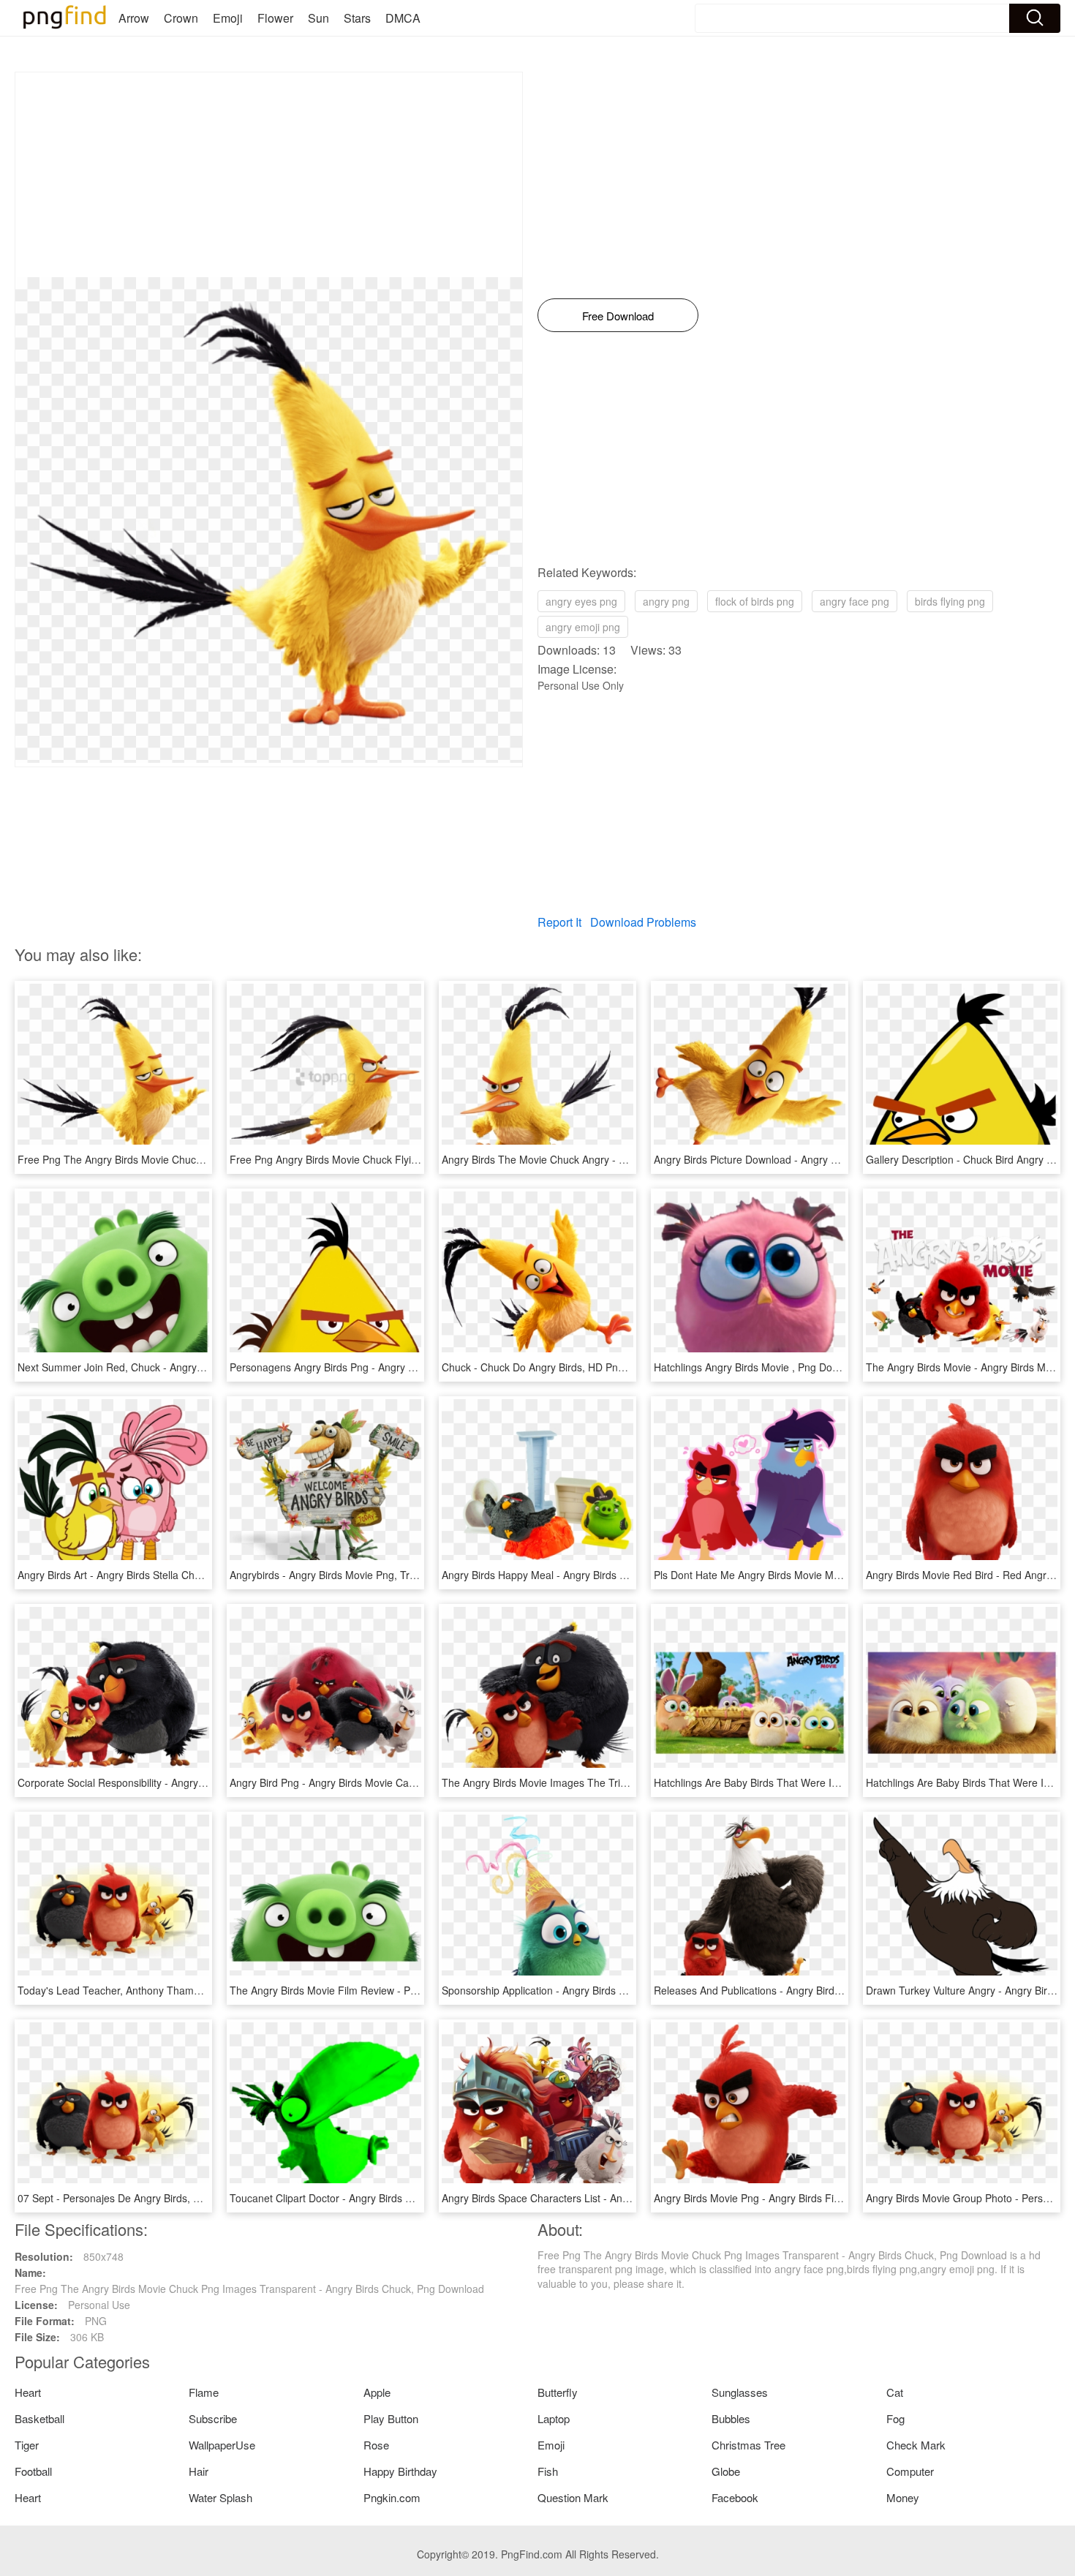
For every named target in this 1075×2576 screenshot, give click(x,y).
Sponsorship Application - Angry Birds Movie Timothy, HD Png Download (609, 1990)
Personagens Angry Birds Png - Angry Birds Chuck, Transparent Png (388, 1367)
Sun (318, 18)
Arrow (134, 18)
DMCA (403, 18)
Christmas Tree (748, 2445)
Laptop (554, 2418)
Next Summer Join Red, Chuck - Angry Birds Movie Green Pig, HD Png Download (206, 1367)
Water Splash (220, 2497)
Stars (357, 18)
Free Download (618, 316)
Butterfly (558, 2392)
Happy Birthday (400, 2471)
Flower (275, 18)
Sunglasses (740, 2392)
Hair (199, 2471)
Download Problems (643, 922)
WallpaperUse (222, 2445)
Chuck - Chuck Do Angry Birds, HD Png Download (557, 1367)
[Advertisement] (269, 175)
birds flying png (950, 601)
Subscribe (213, 2418)
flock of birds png (755, 601)
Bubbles (731, 2418)
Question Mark (573, 2497)
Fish (548, 2471)
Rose (376, 2445)
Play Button (391, 2418)
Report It (559, 922)
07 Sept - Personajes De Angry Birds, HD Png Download (148, 2198)
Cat (895, 2392)
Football (33, 2471)
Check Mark (916, 2445)
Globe (726, 2471)
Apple (377, 2392)
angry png (666, 601)
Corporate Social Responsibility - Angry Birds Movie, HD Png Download (182, 1782)
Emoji (228, 18)
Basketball (39, 2418)
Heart (28, 2392)
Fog (895, 2418)
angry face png (855, 601)
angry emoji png (583, 627)
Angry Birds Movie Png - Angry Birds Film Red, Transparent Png (802, 2198)
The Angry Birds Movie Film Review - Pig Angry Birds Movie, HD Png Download (413, 1990)
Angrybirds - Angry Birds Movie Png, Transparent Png (354, 1575)
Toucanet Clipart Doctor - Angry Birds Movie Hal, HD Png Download (386, 2198)
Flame (204, 2392)
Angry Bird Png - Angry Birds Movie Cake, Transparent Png (366, 1782)
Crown (181, 18)
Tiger (27, 2445)
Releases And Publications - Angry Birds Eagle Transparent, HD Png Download (836, 1990)
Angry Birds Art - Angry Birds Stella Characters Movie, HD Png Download (186, 1575)
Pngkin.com (392, 2497)
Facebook (735, 2497)
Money (903, 2497)
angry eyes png (581, 601)
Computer (910, 2471)
